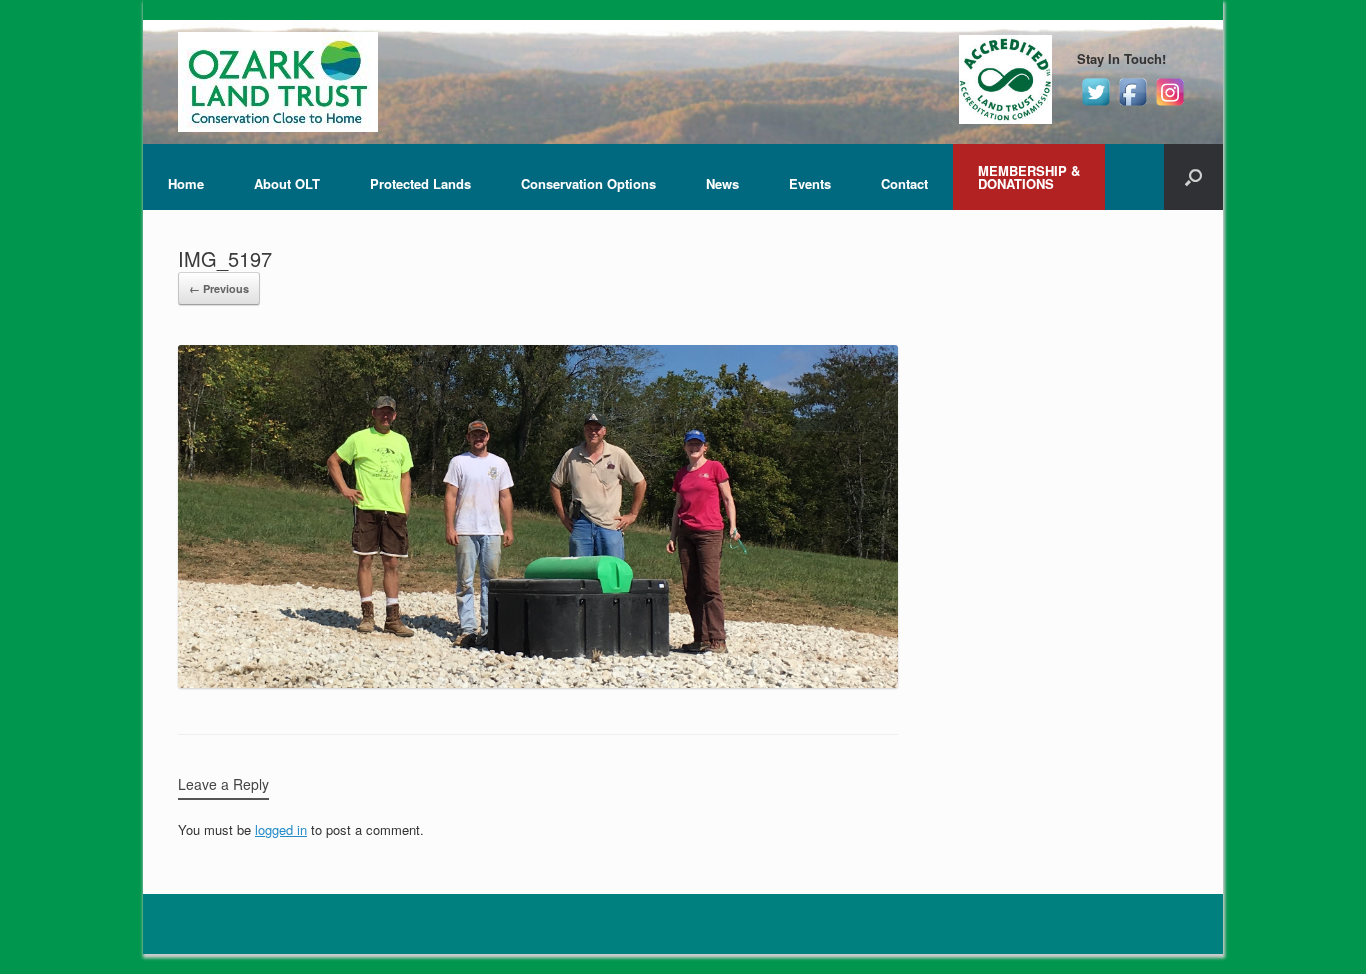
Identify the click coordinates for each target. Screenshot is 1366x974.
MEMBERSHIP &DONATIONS (1029, 177)
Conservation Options (588, 183)
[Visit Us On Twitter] (1095, 104)
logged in (281, 829)
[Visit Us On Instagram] (1169, 104)
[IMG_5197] (538, 682)
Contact (904, 183)
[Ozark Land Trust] (278, 82)
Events (810, 183)
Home (186, 183)
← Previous (219, 288)
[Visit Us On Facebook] (1132, 104)
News (722, 183)
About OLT (287, 183)
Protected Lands (420, 183)
